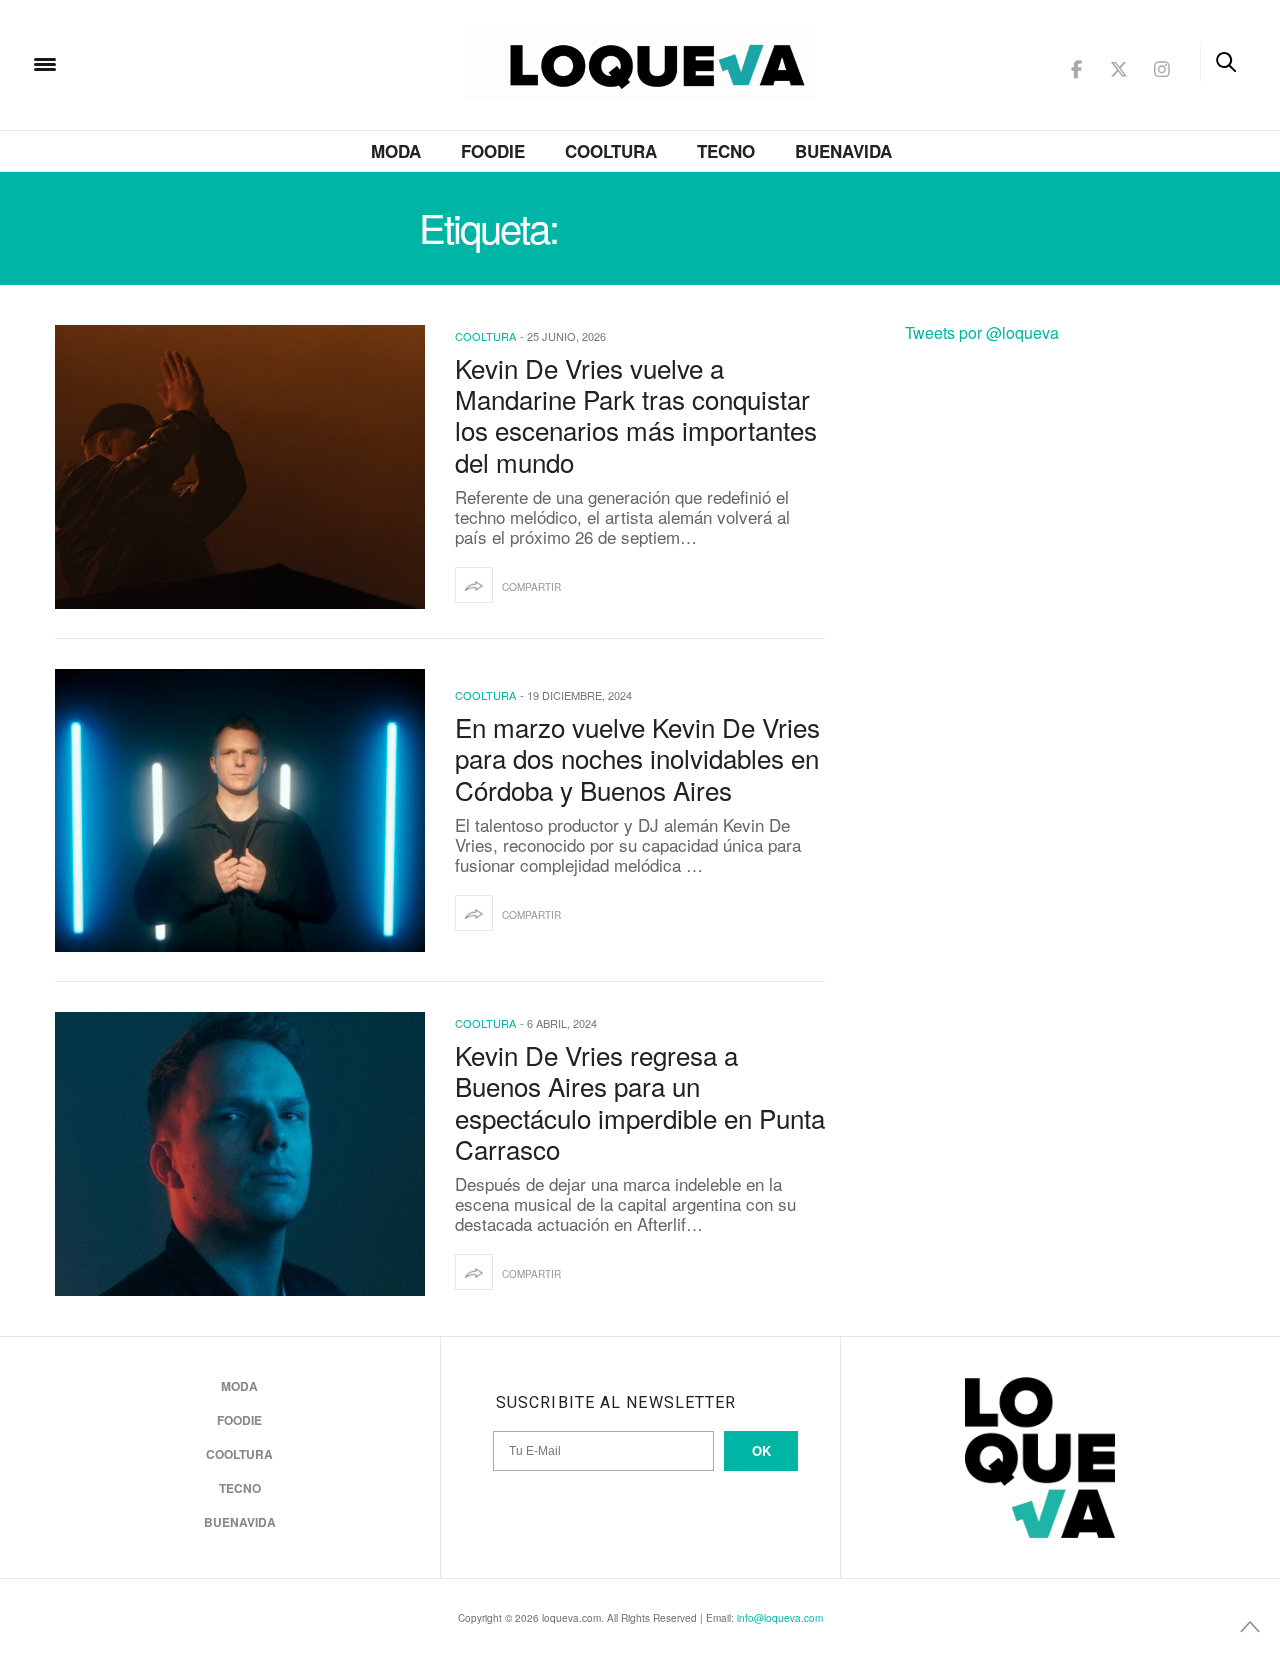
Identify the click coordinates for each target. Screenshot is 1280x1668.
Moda (396, 151)
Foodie (493, 151)
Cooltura (611, 151)
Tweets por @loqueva (982, 332)
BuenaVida (843, 151)
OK (761, 1450)
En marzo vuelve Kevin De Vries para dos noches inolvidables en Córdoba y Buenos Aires (637, 757)
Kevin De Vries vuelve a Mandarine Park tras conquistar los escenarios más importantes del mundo (636, 414)
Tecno (726, 151)
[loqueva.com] (174, 62)
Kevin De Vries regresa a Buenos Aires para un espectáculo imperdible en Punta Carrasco (640, 1101)
